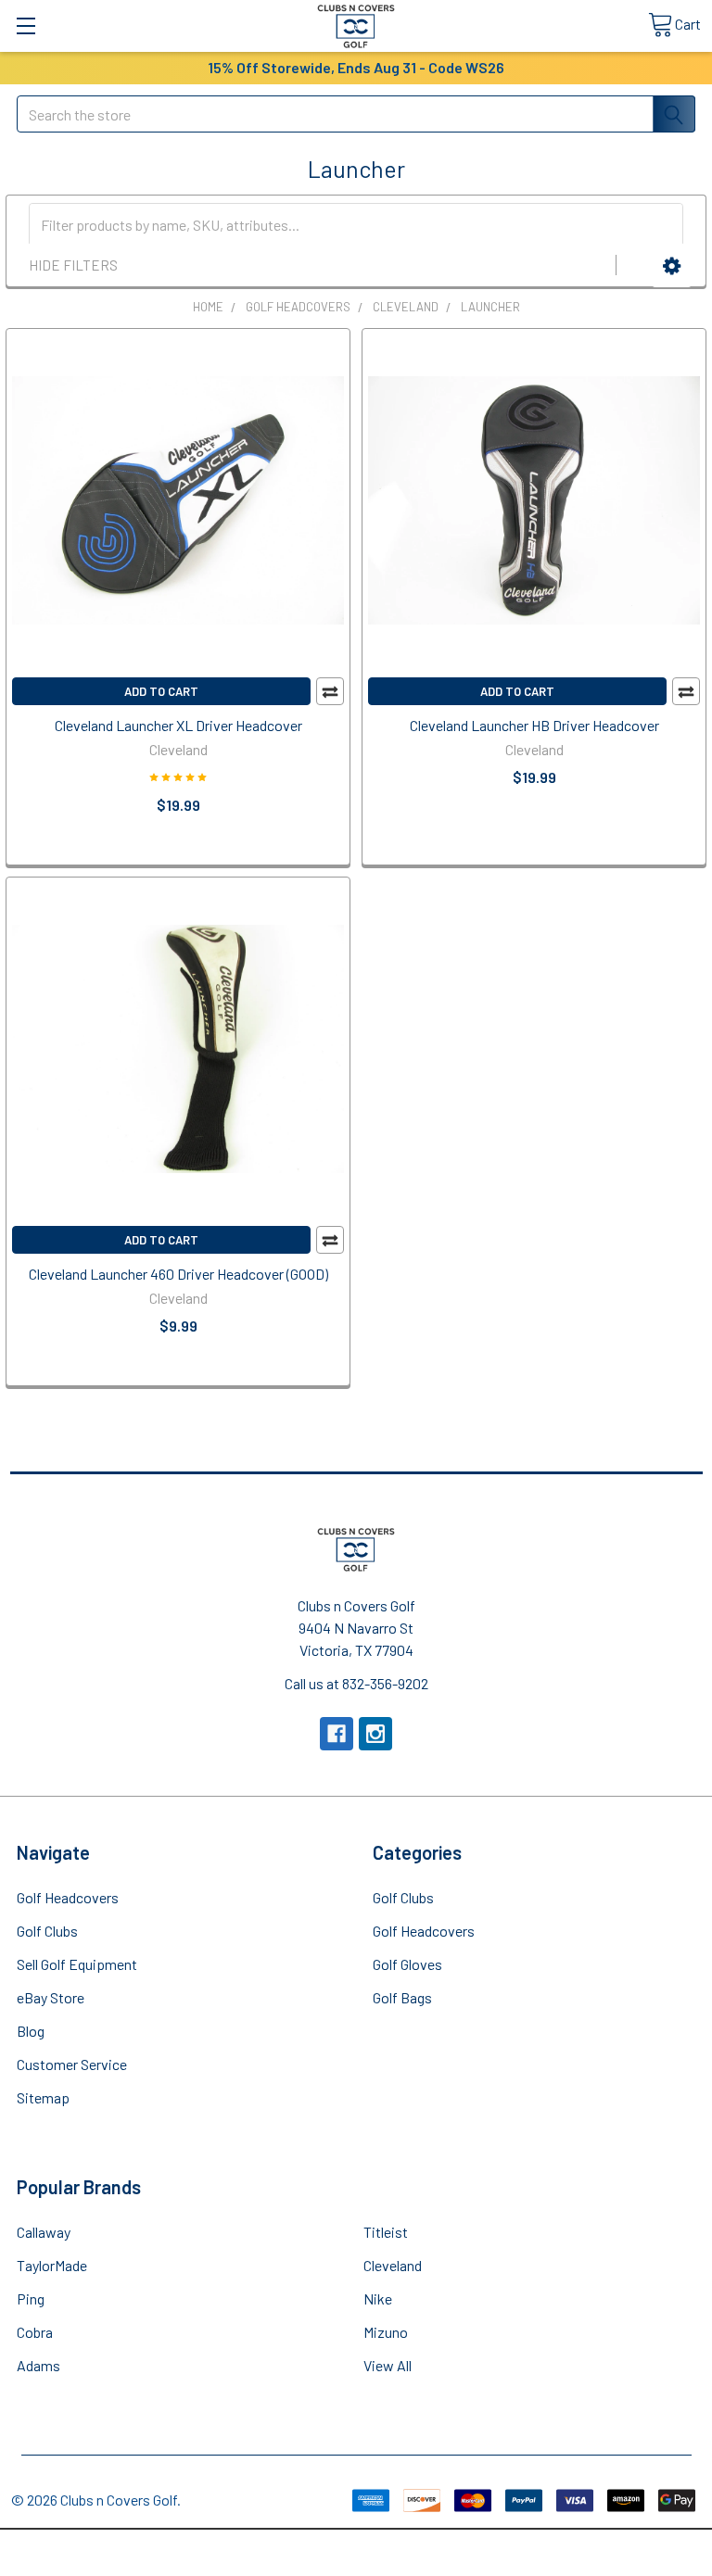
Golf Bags (402, 1997)
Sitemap (43, 2097)
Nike (378, 2298)
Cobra (35, 2332)
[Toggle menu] (25, 25)
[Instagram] (375, 1734)
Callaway (44, 2232)
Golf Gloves (407, 1964)
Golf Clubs (47, 1931)
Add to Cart (161, 691)
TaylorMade (52, 2265)
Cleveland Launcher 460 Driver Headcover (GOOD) (178, 1274)
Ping (31, 2298)
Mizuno (386, 2332)
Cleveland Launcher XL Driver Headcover (178, 725)
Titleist (386, 2232)
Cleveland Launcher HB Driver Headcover (534, 725)
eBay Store (51, 1997)
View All (388, 2365)
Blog (31, 2031)
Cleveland (393, 2265)
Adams (38, 2365)
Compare (330, 691)
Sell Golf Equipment (77, 1964)
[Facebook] (337, 1734)
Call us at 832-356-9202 (356, 1683)
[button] (672, 266)
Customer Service (72, 2064)
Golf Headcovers (68, 1897)
